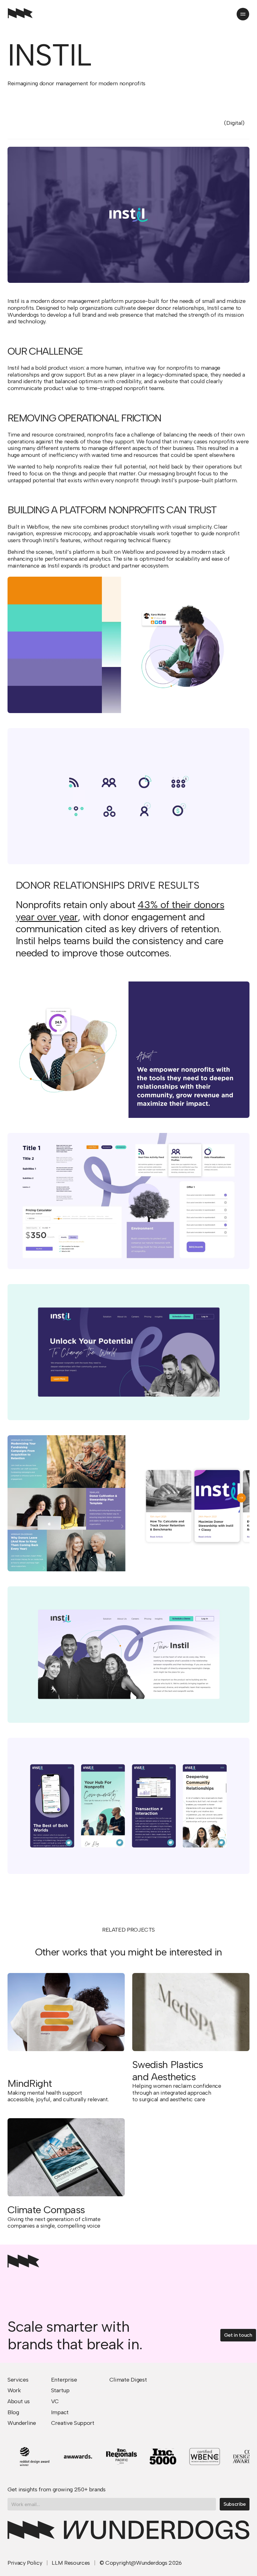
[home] (20, 14)
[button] (243, 14)
